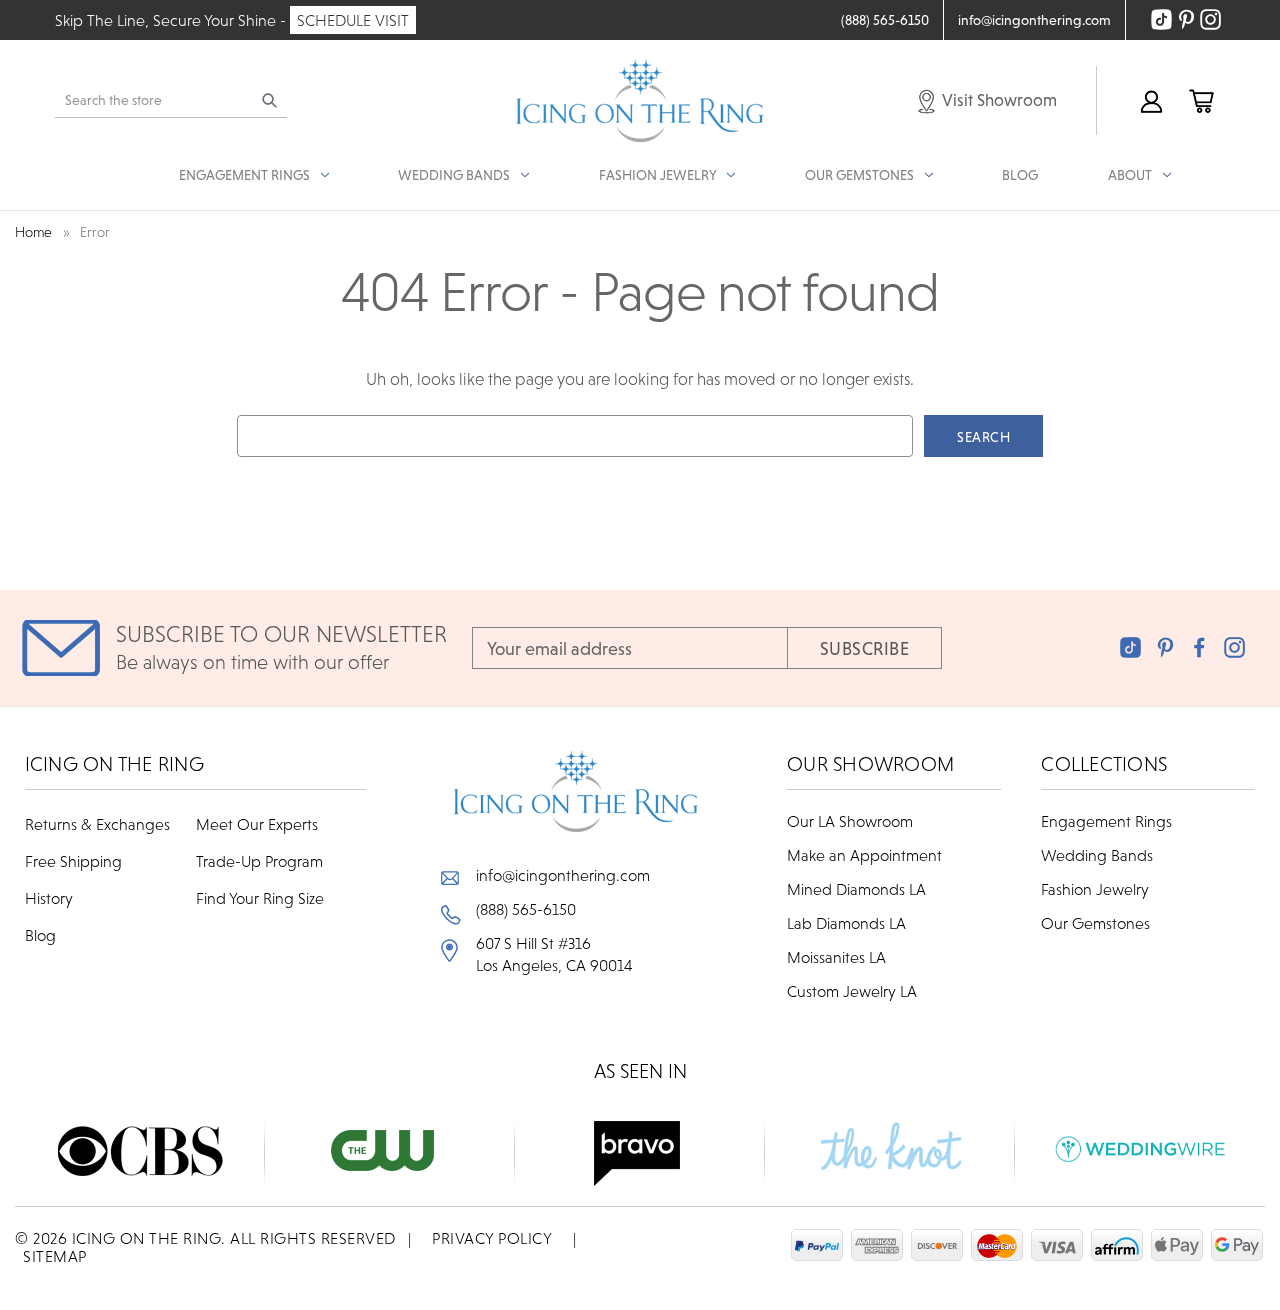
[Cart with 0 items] (1200, 100)
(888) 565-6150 (526, 909)
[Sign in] (1150, 100)
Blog (1020, 175)
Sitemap (55, 1256)
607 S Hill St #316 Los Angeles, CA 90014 (554, 954)
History (49, 898)
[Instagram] (1234, 647)
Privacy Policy (492, 1238)
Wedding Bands (1097, 855)
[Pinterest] (1165, 647)
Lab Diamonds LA (846, 923)
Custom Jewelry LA (852, 991)
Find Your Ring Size (260, 898)
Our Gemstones (1095, 923)
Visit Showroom (998, 100)
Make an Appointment (864, 855)
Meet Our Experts (257, 824)
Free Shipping (73, 861)
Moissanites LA (836, 957)
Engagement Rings (1106, 821)
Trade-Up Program (259, 861)
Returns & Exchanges (97, 824)
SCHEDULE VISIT (353, 20)
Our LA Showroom (850, 821)
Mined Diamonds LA (856, 889)
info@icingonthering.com (563, 875)
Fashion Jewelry (1095, 889)
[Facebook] (1199, 647)
